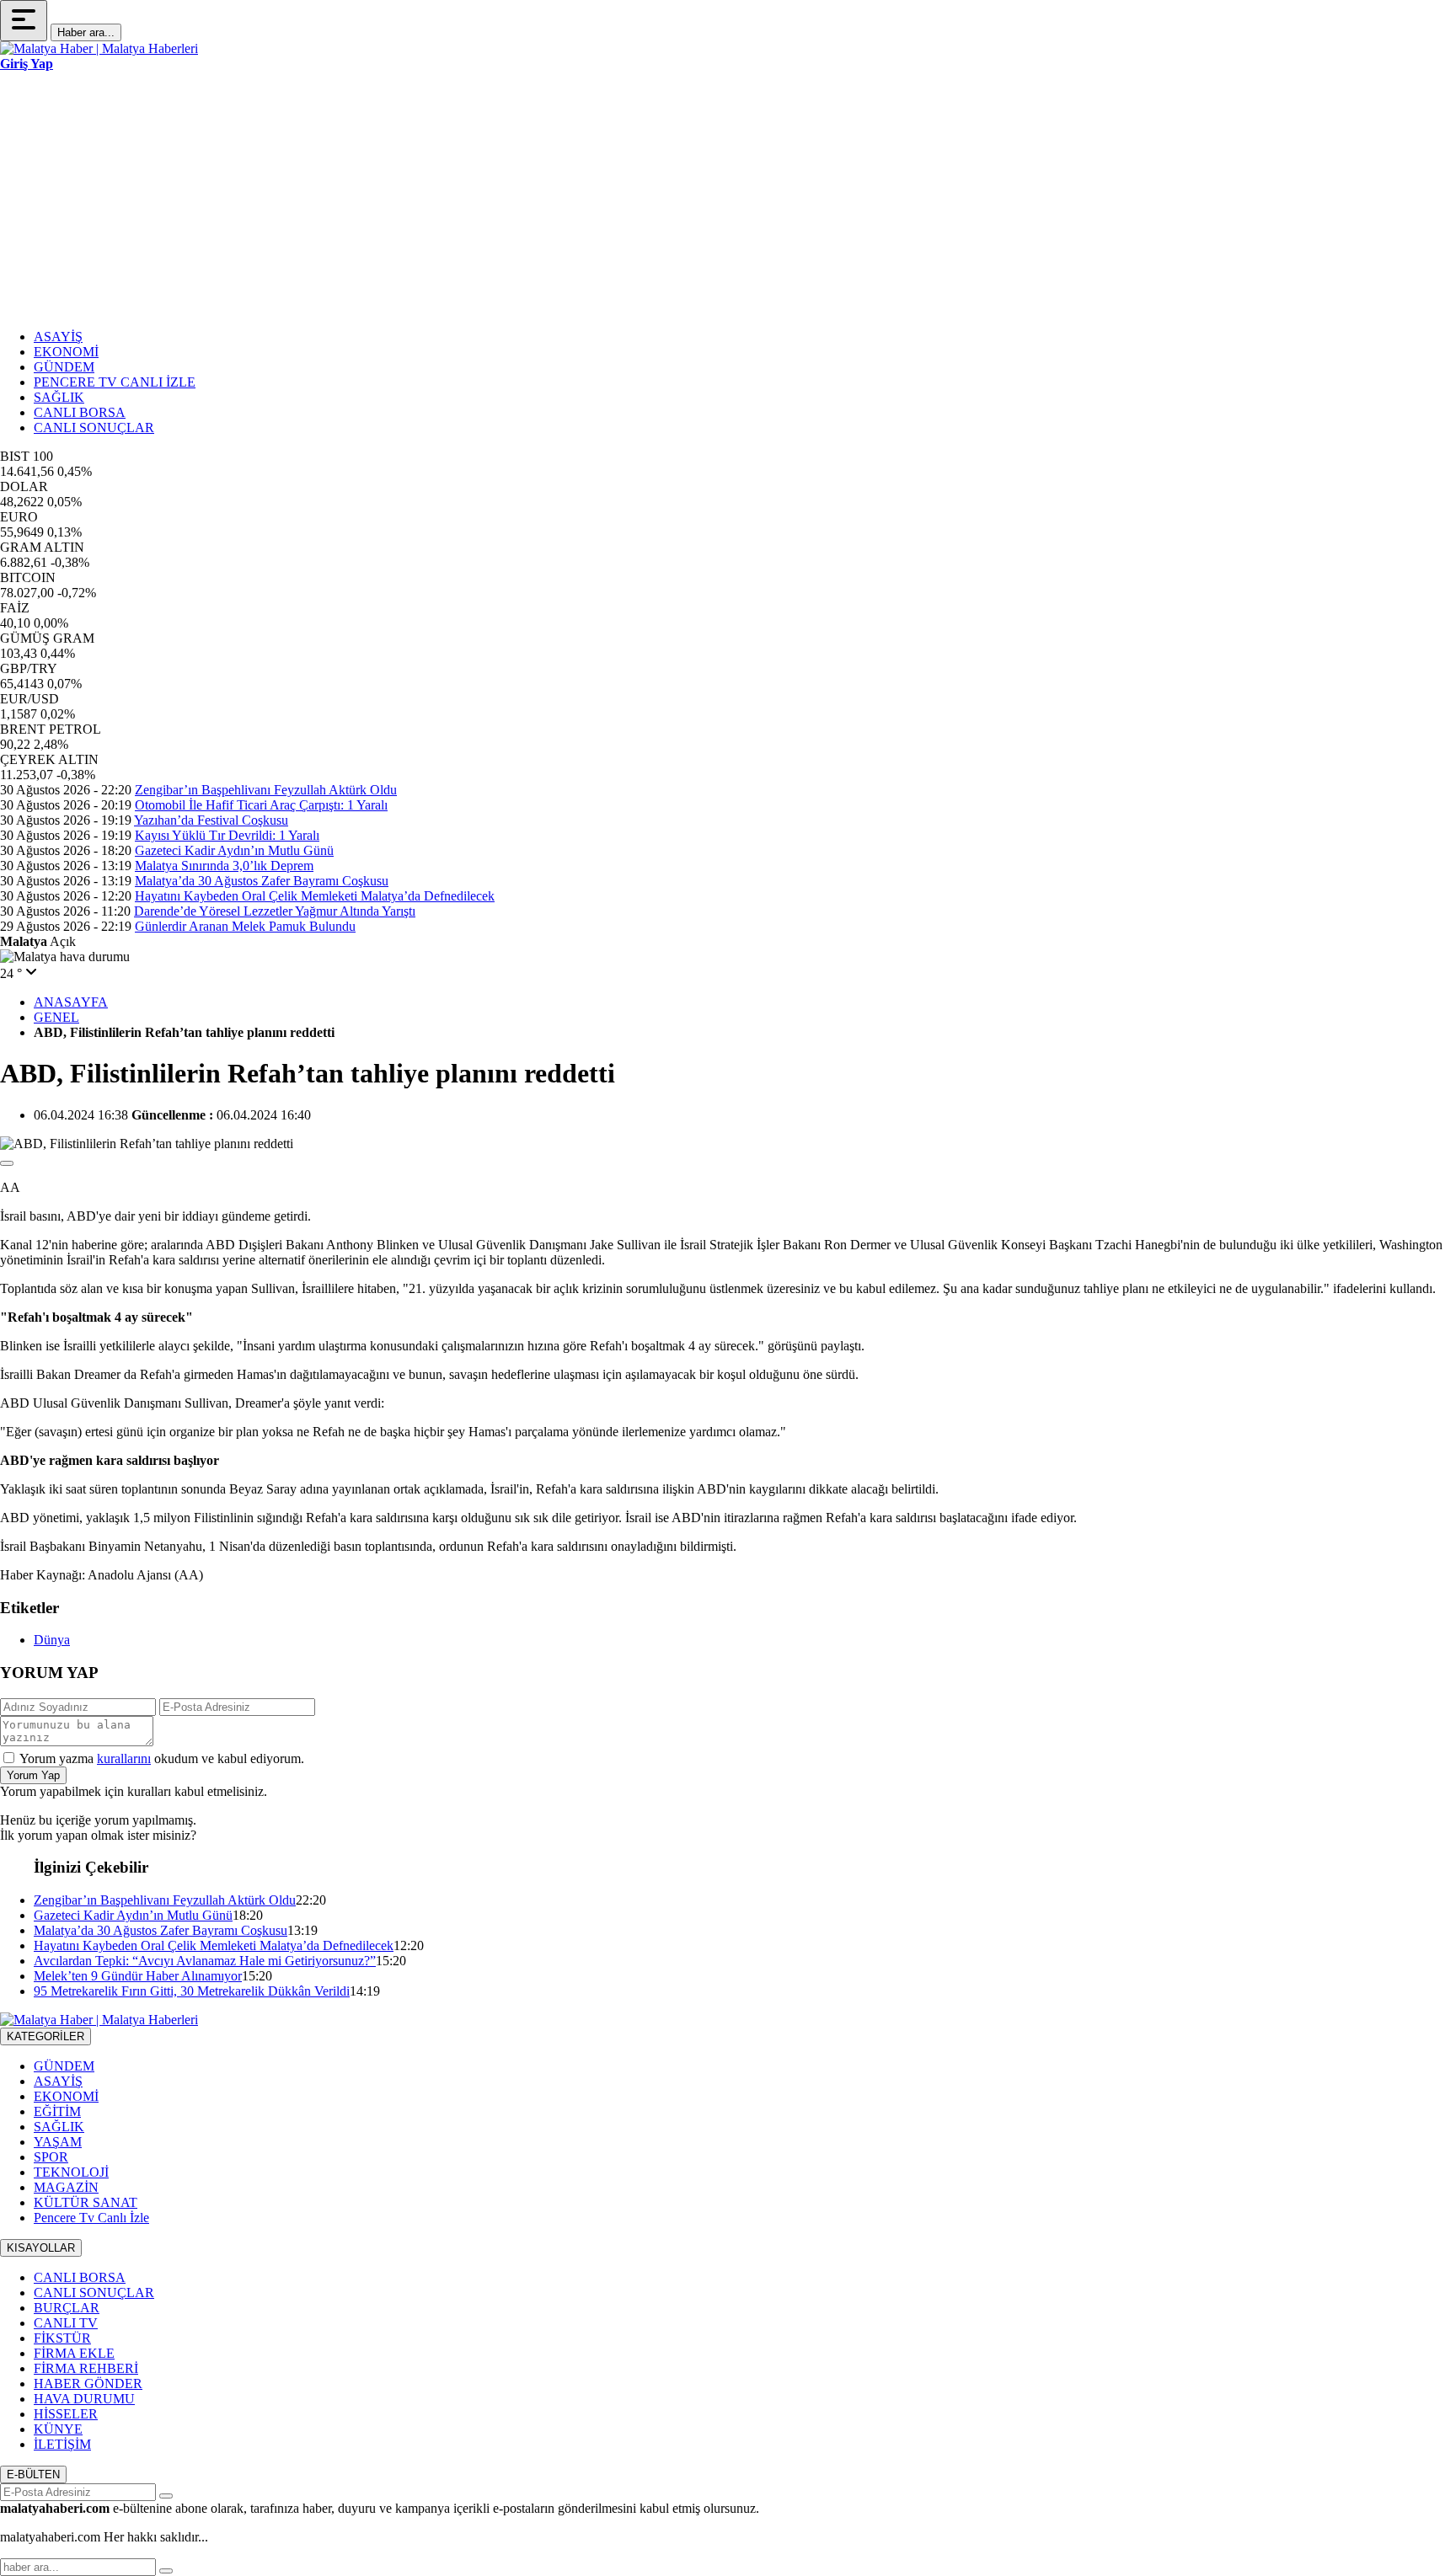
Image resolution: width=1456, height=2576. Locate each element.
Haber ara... (86, 32)
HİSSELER (66, 2414)
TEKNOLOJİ (71, 2172)
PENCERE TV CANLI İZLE (115, 382)
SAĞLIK (59, 397)
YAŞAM (58, 2142)
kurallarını (124, 1758)
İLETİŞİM (62, 2444)
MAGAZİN (66, 2187)
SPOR (51, 2157)
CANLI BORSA (80, 412)
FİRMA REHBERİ (86, 2368)
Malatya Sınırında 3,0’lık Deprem (224, 866)
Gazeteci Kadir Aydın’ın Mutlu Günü (234, 850)
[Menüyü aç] (24, 21)
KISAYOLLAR (41, 2248)
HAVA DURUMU (84, 2399)
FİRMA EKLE (74, 2353)
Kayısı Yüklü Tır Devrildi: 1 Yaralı (227, 835)
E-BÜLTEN (33, 2474)
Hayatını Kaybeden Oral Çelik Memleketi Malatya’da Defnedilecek (315, 896)
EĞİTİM (57, 2111)
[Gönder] (166, 2496)
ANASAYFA (71, 1002)
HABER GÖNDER (88, 2384)
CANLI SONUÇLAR (94, 428)
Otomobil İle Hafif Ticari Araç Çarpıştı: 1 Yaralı (261, 805)
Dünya (52, 1640)
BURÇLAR (67, 2308)
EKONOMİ (66, 352)
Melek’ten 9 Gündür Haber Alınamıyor (138, 1976)
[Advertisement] (728, 198)
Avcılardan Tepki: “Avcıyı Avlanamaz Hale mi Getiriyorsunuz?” (205, 1961)
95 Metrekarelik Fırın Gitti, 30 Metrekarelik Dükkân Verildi (192, 1991)
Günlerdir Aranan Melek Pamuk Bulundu (245, 926)
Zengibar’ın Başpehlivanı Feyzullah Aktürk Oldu (266, 790)
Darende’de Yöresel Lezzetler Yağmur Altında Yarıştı (275, 911)
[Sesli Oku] (7, 1163)
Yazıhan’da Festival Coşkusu (211, 820)
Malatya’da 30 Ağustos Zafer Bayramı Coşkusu (262, 881)
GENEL (56, 1017)
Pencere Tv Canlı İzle (91, 2218)
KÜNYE (58, 2429)
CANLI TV (66, 2323)
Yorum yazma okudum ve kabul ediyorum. (162, 1758)
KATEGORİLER (45, 2036)
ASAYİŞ (58, 337)
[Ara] (166, 2571)
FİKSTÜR (62, 2338)
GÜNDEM (64, 367)
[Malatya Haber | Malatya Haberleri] (99, 48)
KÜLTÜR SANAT (86, 2202)
